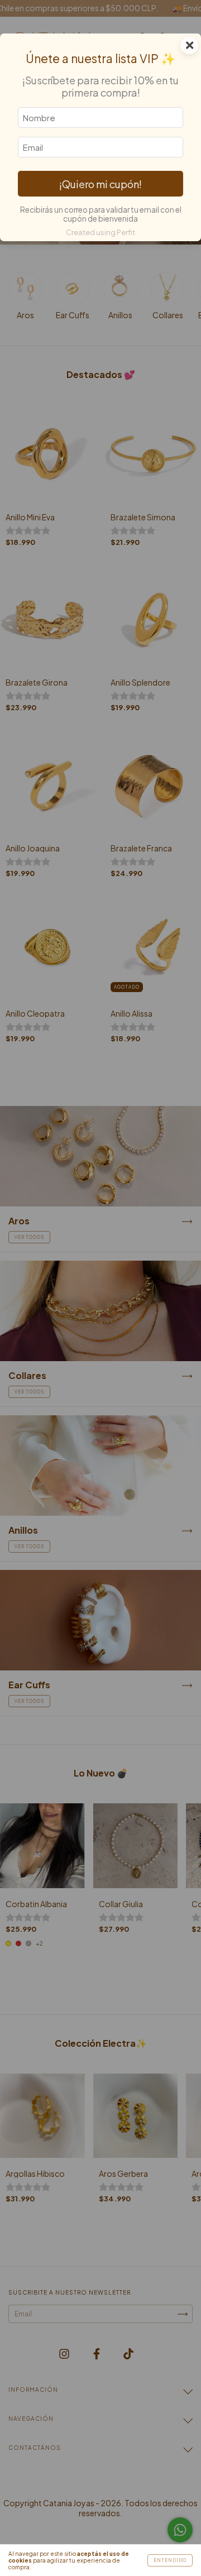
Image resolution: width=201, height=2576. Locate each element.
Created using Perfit (100, 232)
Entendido (170, 2560)
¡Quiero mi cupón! (100, 184)
